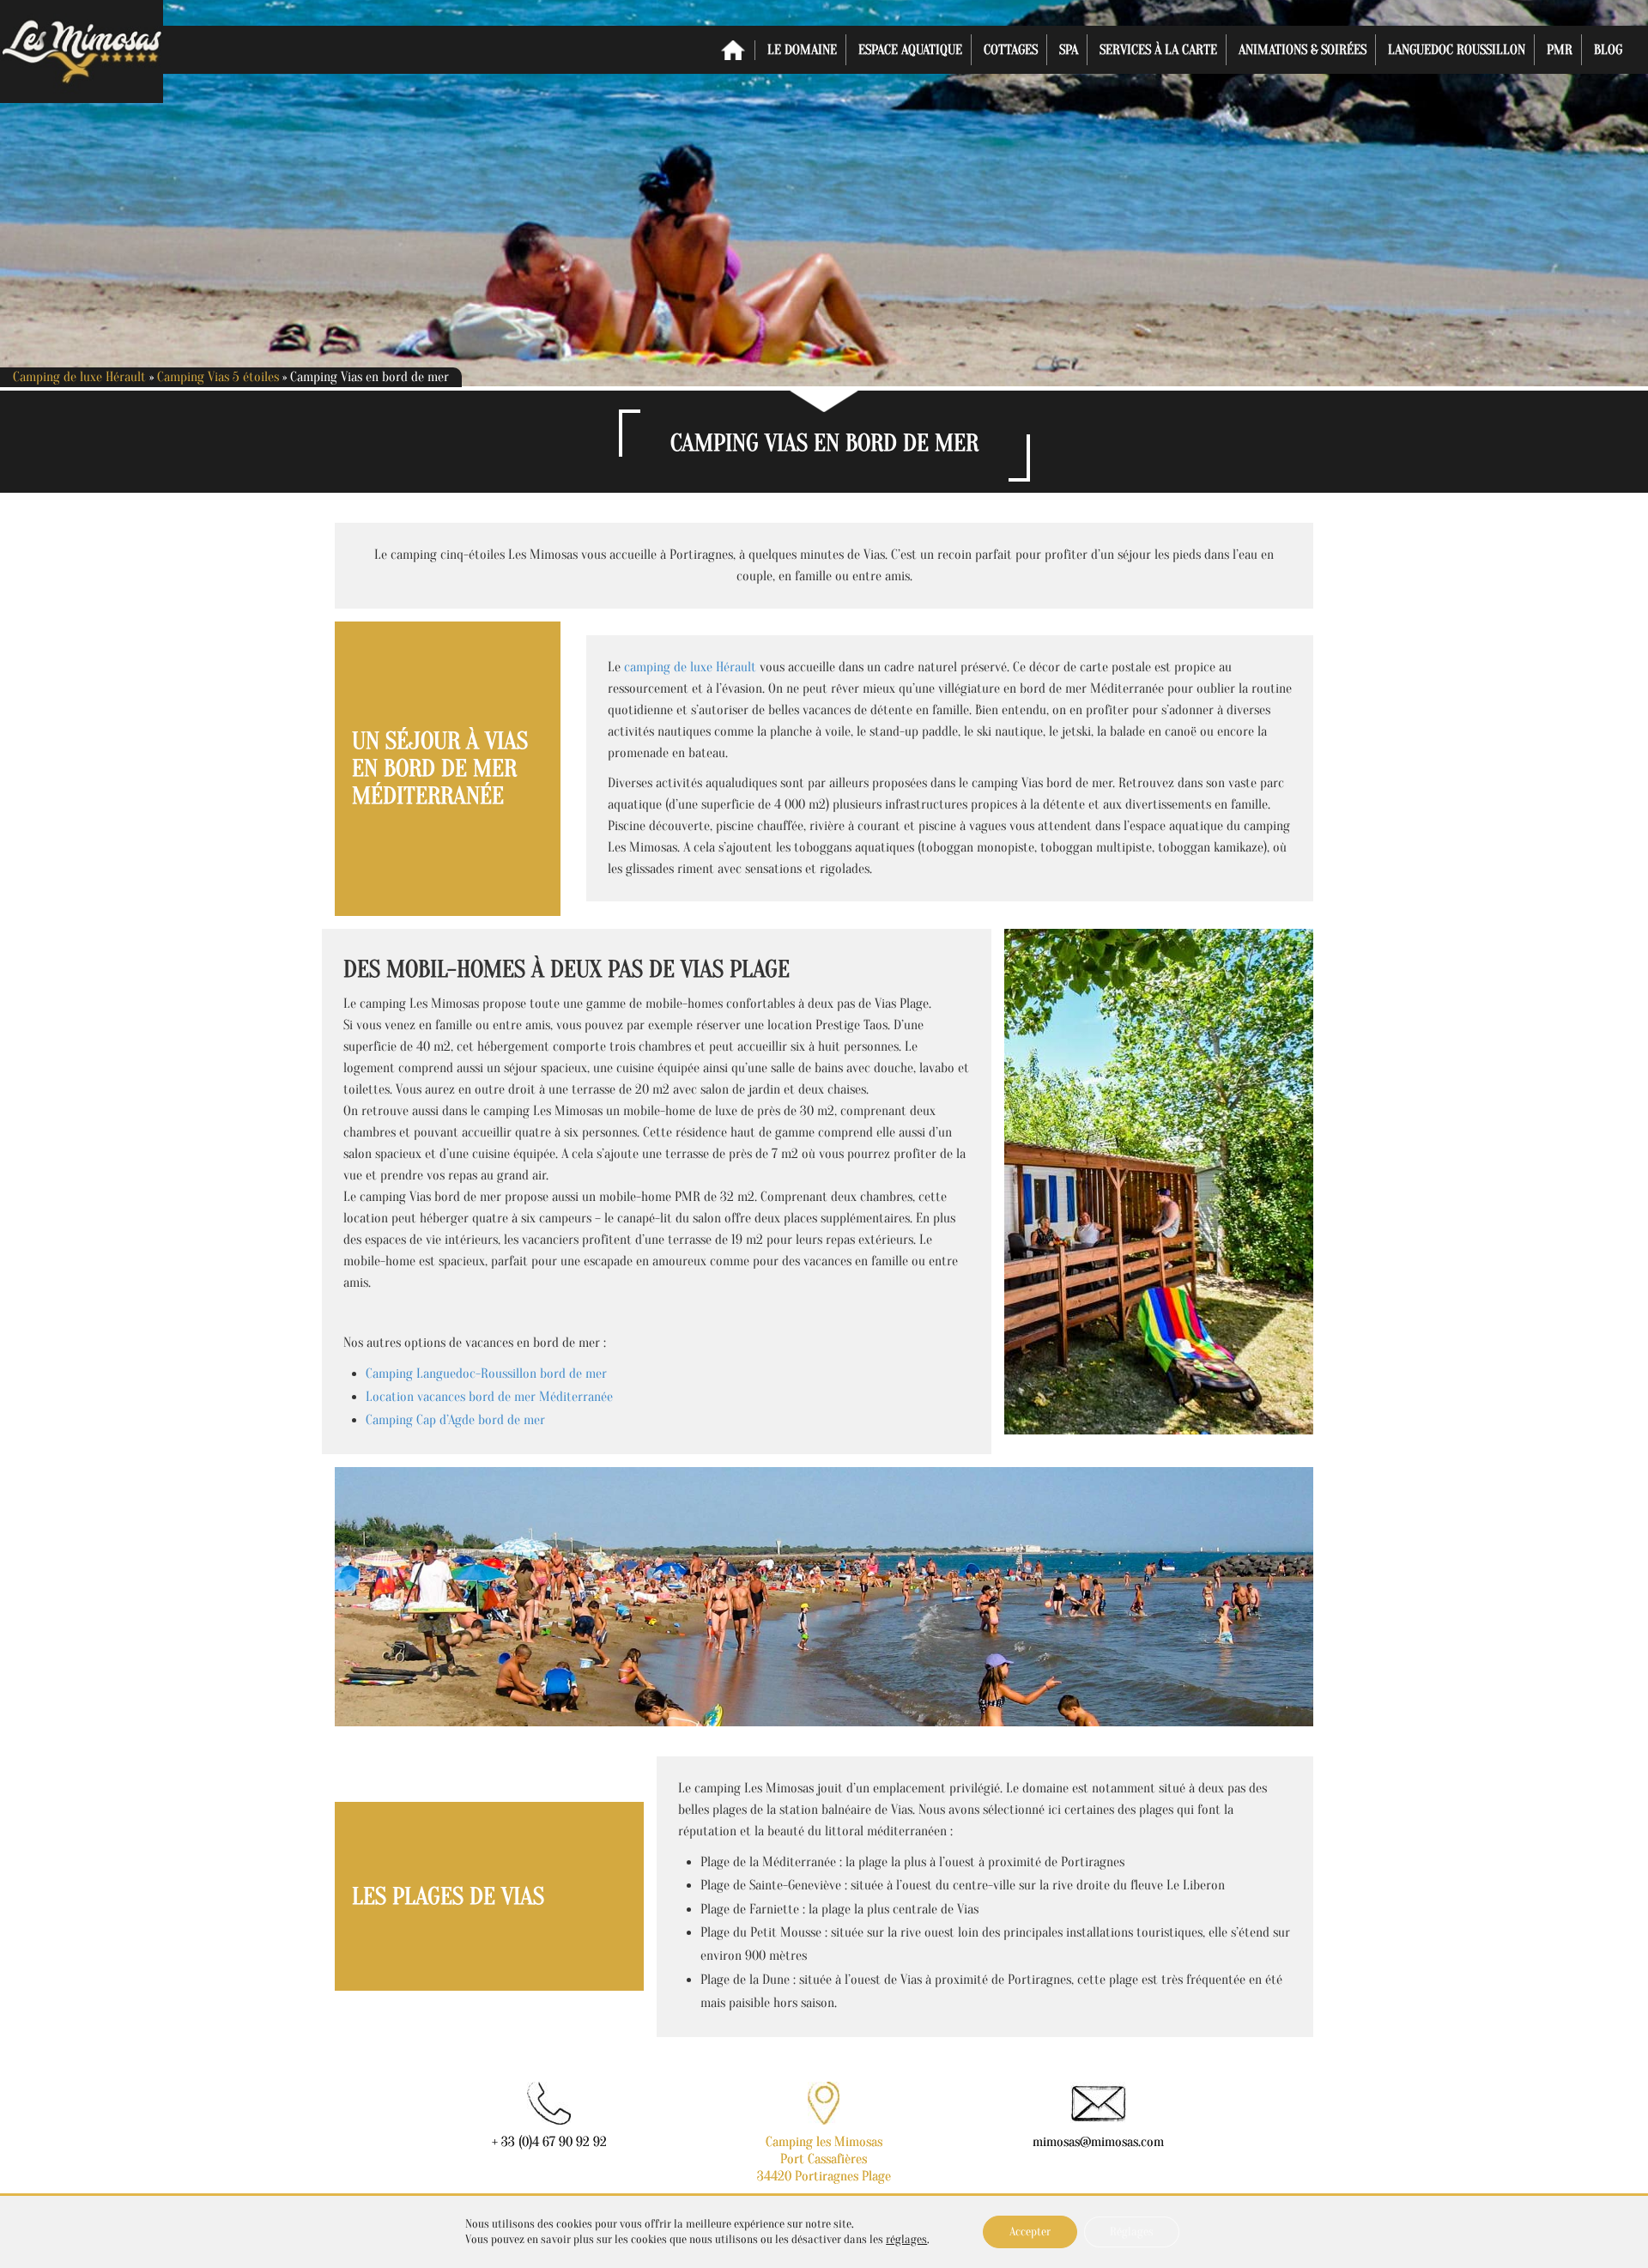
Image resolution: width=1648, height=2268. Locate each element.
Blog (1608, 50)
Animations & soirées (1303, 50)
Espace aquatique (910, 50)
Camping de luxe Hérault (79, 377)
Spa (1069, 50)
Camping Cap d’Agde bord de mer (455, 1420)
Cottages (1011, 50)
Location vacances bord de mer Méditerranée (489, 1397)
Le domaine (802, 50)
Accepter (1030, 2232)
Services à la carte (1158, 50)
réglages (906, 2239)
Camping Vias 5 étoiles (218, 377)
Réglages (1132, 2232)
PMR (1560, 50)
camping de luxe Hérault (690, 667)
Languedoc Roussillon (1457, 50)
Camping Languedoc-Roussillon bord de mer (486, 1374)
